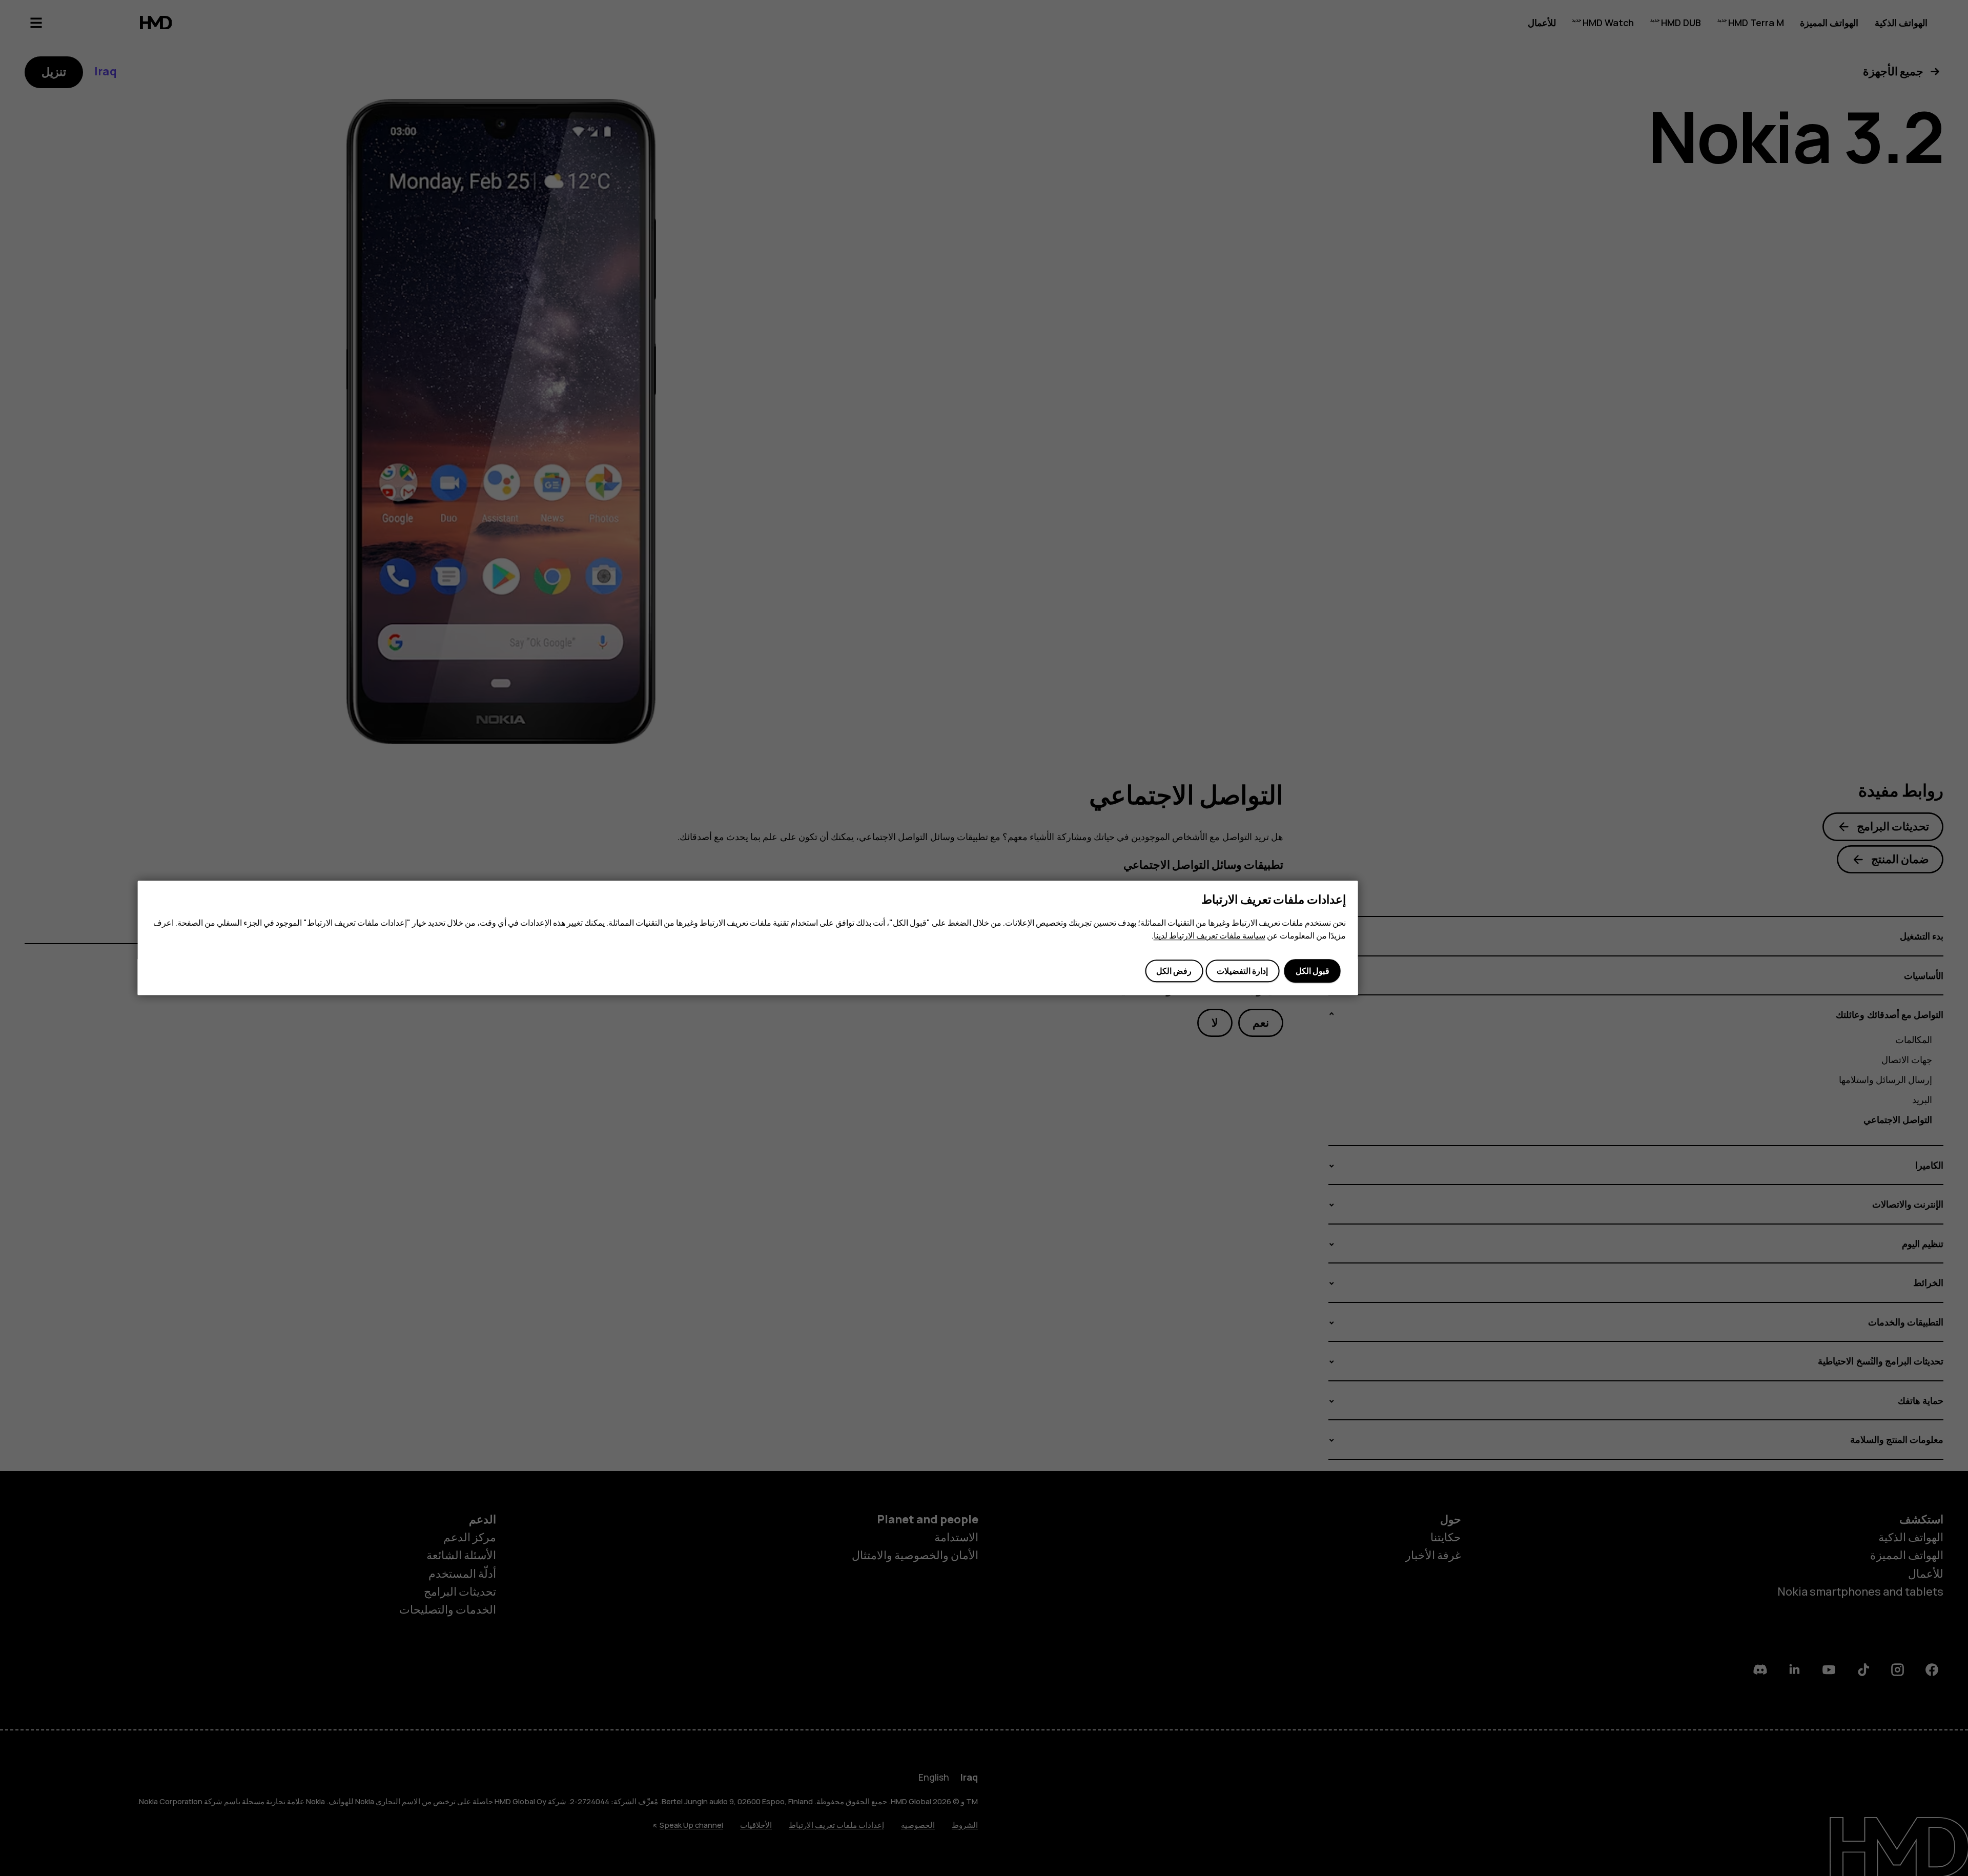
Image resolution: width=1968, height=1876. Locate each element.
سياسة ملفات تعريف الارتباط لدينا (1209, 935)
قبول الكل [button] (1313, 971)
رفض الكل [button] (1174, 971)
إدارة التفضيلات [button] (1242, 971)
